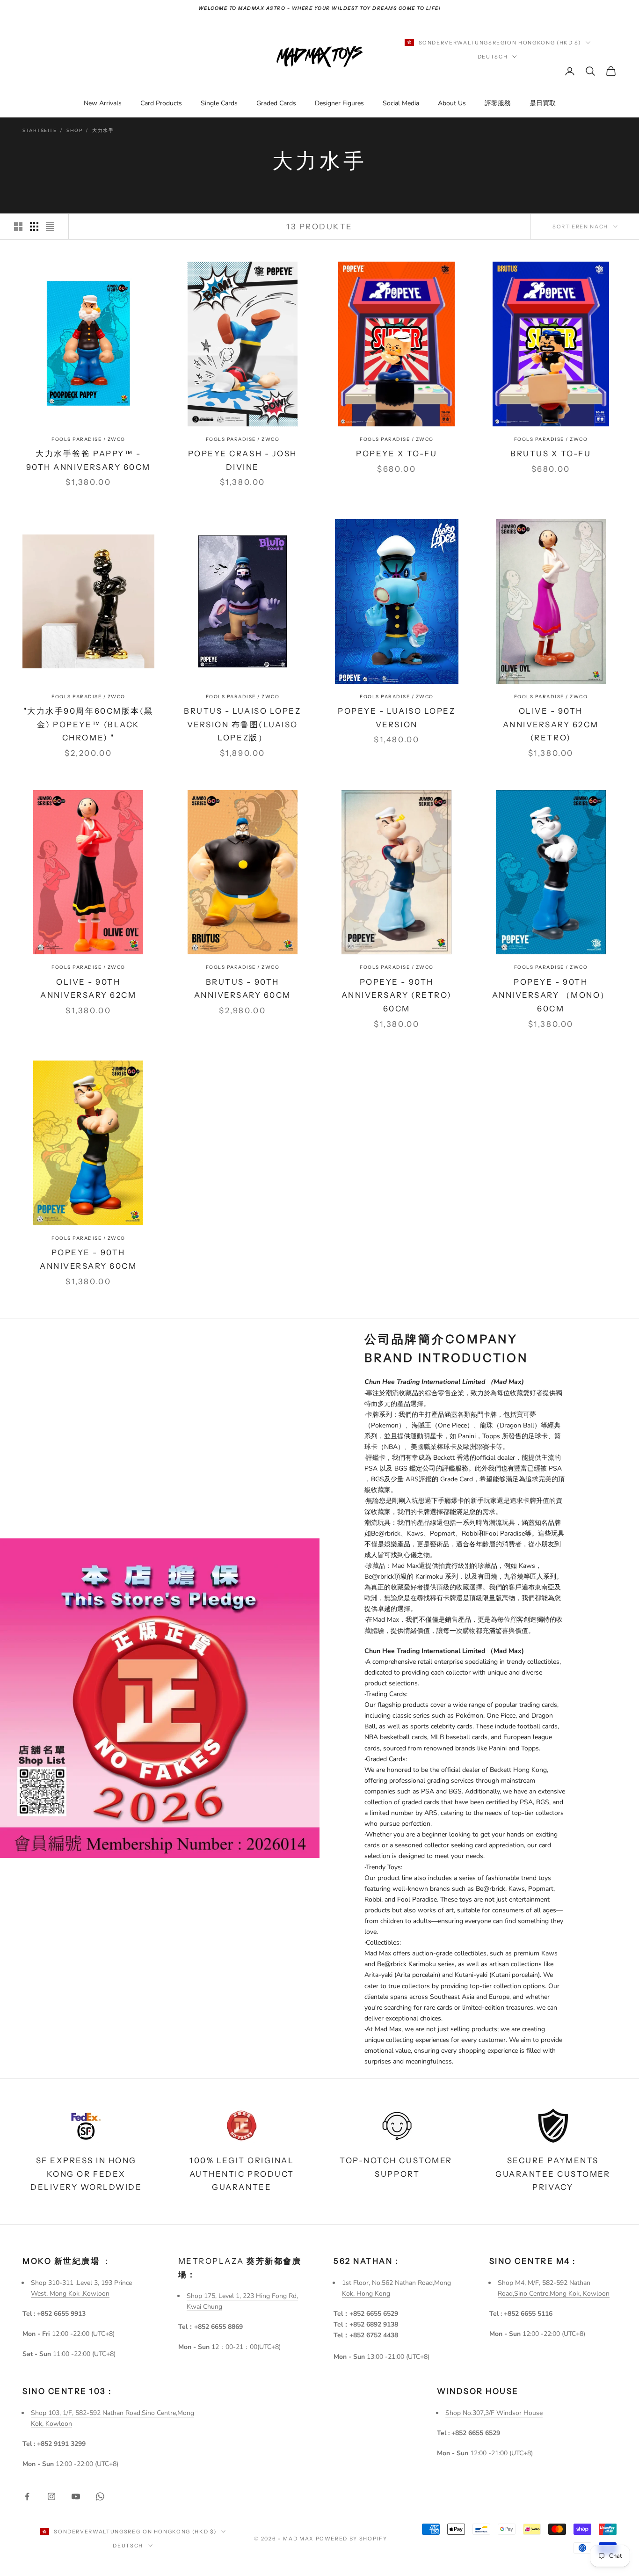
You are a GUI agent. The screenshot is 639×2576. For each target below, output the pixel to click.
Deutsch (493, 57)
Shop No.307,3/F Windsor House (494, 2413)
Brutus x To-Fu (551, 454)
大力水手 (103, 131)
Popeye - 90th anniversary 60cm (88, 1259)
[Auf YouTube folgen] (76, 2496)
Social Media (401, 103)
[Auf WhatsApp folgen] (100, 2496)
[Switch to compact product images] (50, 227)
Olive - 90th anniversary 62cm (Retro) (551, 724)
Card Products (161, 103)
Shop (74, 131)
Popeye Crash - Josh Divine (243, 460)
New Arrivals (103, 103)
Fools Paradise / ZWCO (88, 439)
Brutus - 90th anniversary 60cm (243, 989)
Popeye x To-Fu (396, 454)
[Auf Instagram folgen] (51, 2496)
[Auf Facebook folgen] (27, 2496)
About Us (452, 103)
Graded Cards (276, 103)
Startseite (40, 131)
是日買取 (543, 103)
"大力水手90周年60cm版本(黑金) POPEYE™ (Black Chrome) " (88, 724)
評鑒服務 (498, 103)
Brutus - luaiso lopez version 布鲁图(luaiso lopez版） (242, 724)
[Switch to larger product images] (18, 227)
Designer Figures (339, 103)
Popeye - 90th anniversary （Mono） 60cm (551, 995)
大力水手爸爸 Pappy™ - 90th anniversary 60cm (88, 460)
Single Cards (219, 103)
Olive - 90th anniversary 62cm (88, 989)
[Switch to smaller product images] (34, 227)
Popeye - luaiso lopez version (396, 718)
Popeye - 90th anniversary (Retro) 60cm (397, 995)
